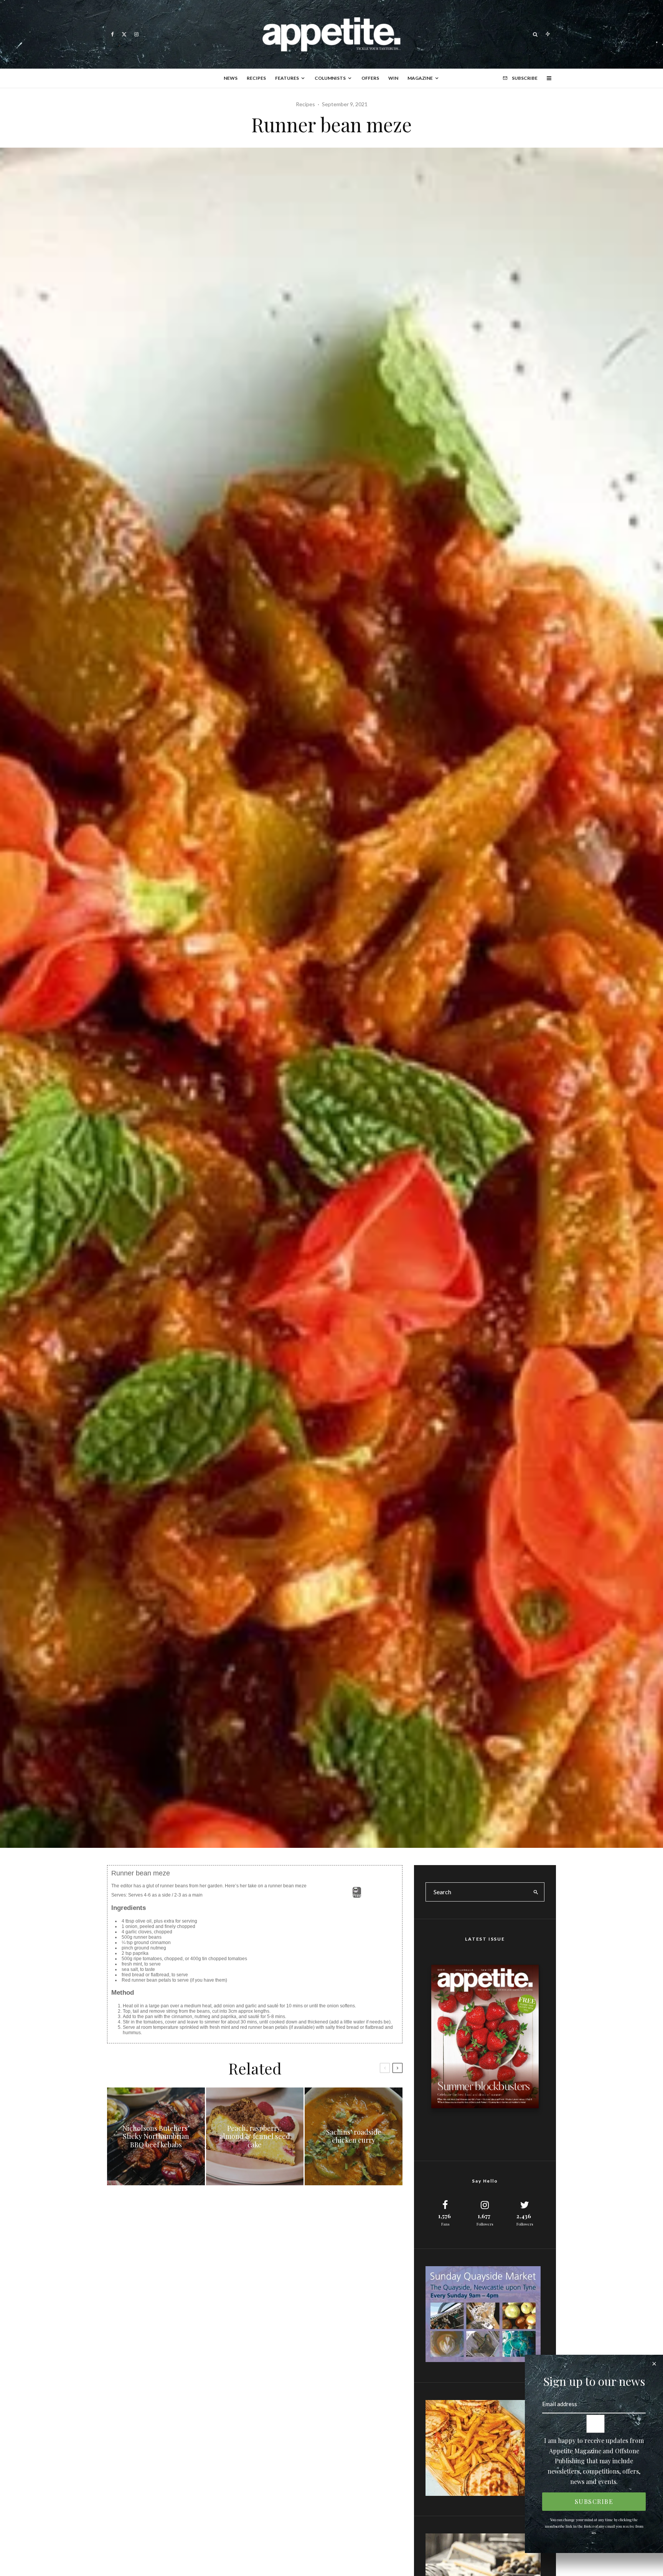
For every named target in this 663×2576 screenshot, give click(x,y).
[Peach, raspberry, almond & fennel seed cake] (255, 2136)
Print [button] (357, 1895)
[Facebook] (112, 34)
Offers (370, 78)
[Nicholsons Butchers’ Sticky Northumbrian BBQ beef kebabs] (156, 2136)
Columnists (330, 78)
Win (393, 78)
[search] (536, 1892)
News (231, 78)
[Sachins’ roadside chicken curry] (354, 2136)
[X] (124, 34)
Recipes (256, 78)
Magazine (420, 78)
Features (287, 78)
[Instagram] (136, 34)
